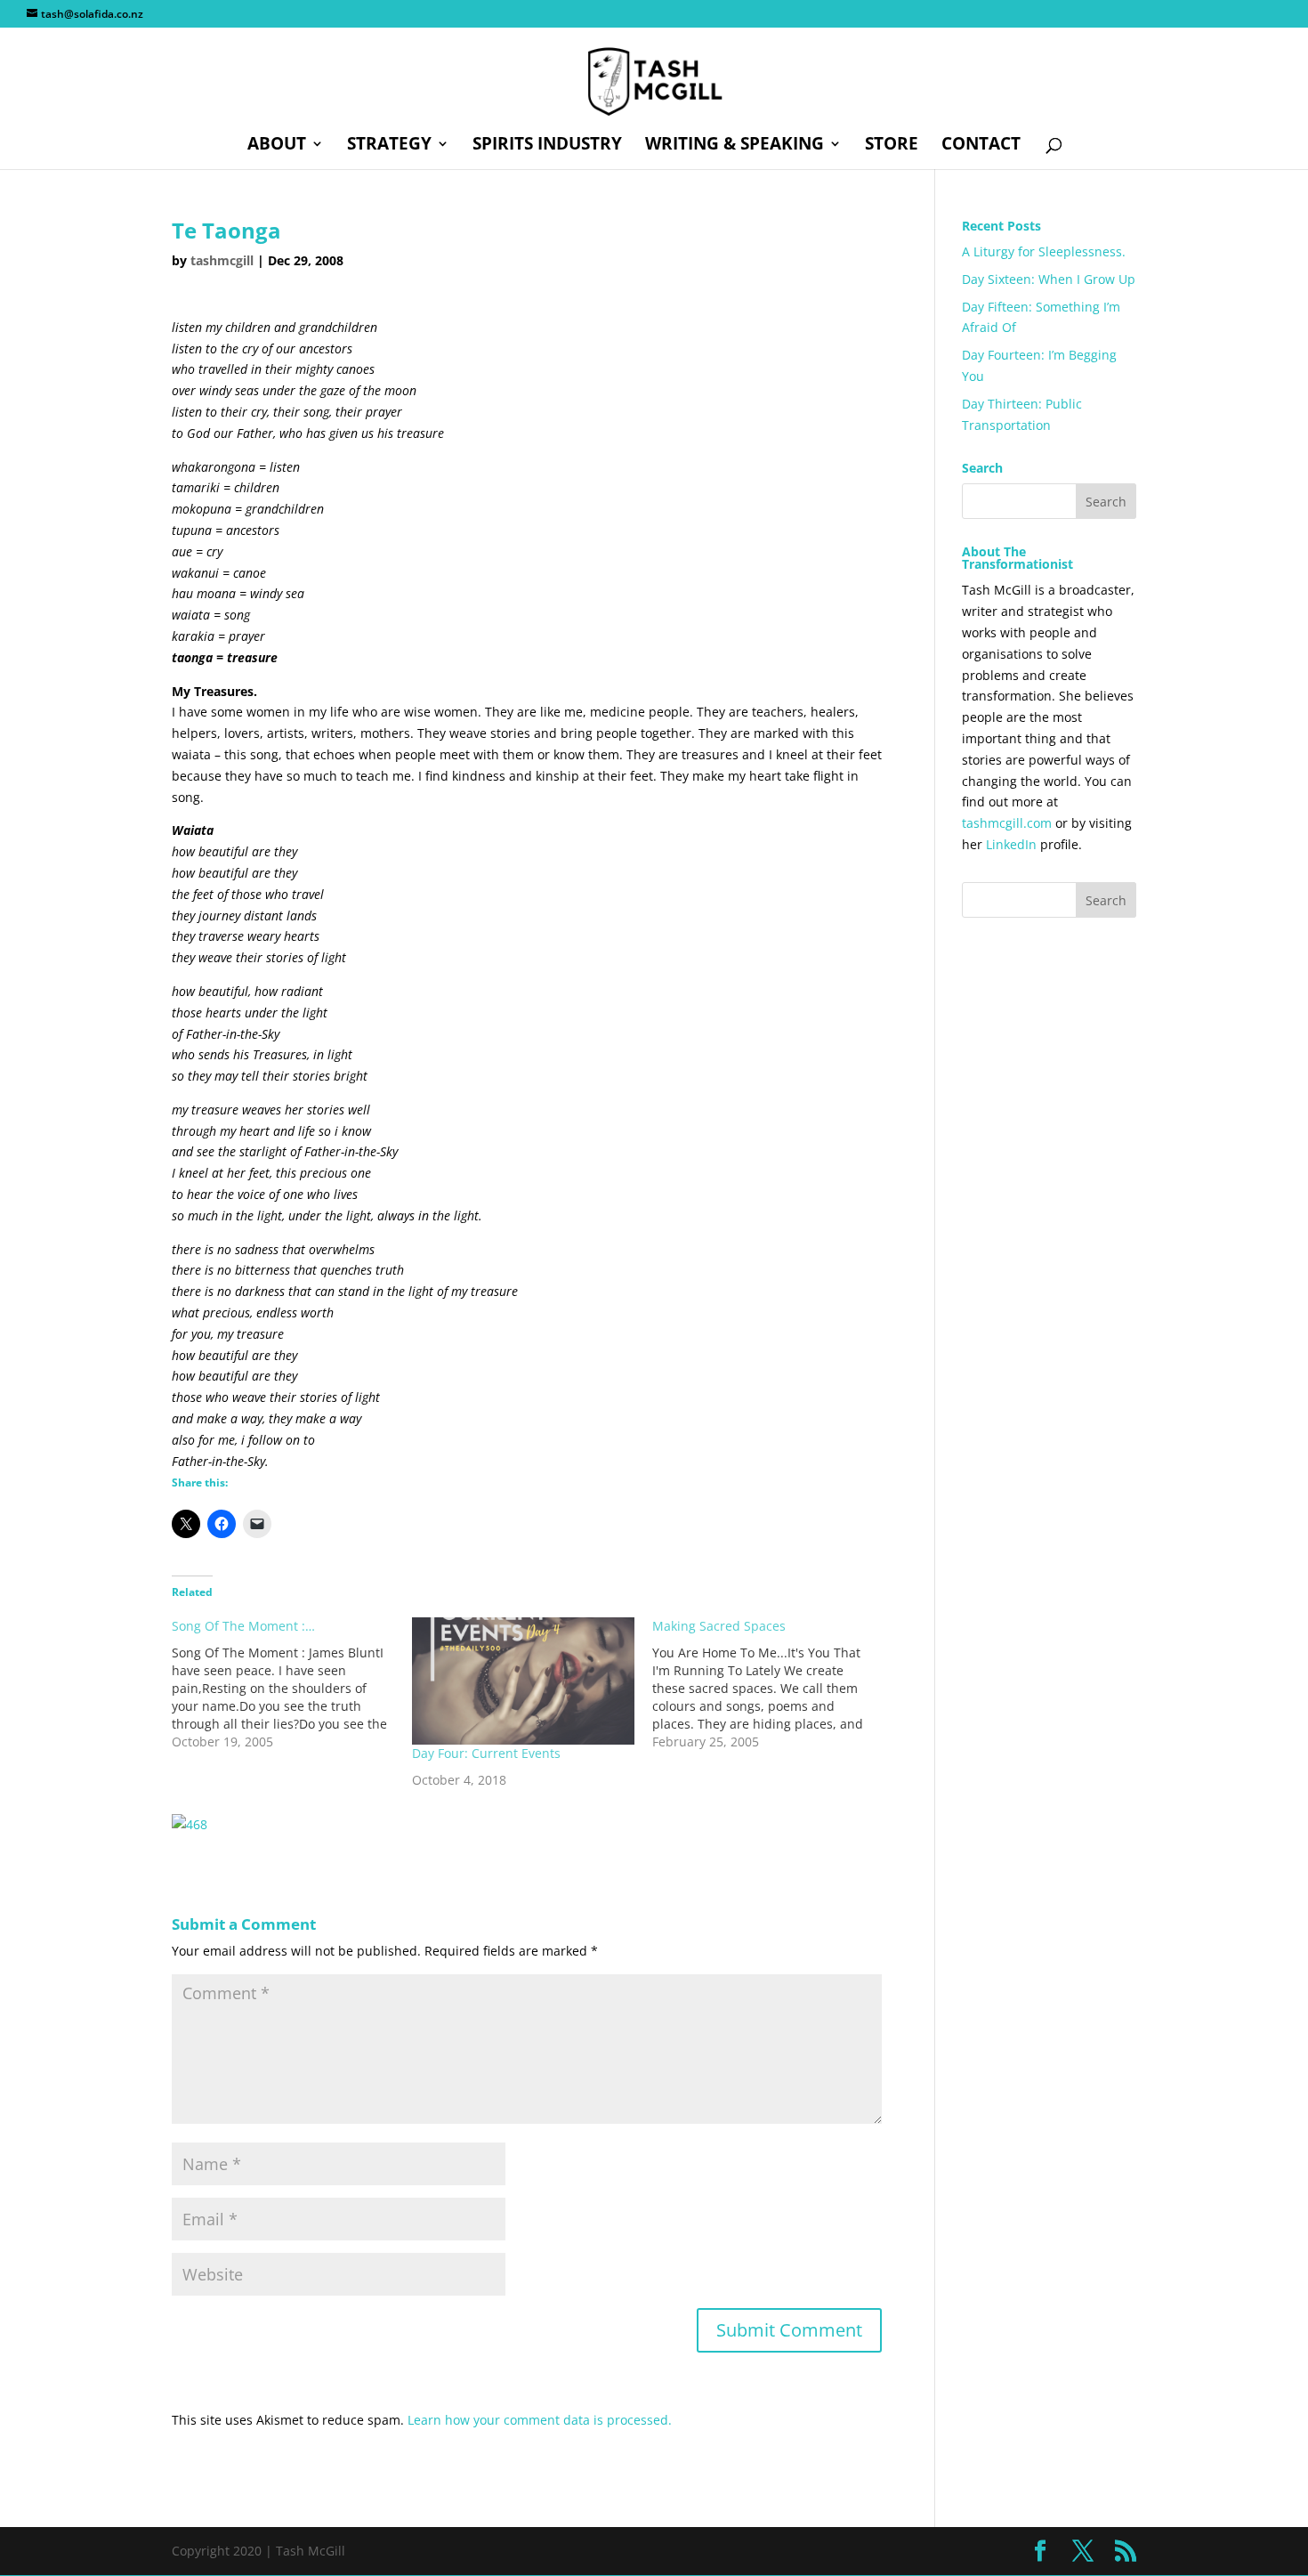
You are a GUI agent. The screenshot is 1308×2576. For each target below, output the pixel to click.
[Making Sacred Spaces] (772, 1684)
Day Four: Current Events (486, 1753)
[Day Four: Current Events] (523, 1681)
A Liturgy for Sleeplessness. (1044, 251)
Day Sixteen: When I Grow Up (1049, 279)
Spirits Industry (547, 146)
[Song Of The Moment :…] (292, 1684)
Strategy (389, 146)
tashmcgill (222, 260)
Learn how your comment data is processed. (540, 2420)
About (277, 146)
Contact (981, 146)
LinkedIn (1011, 844)
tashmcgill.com (1007, 823)
